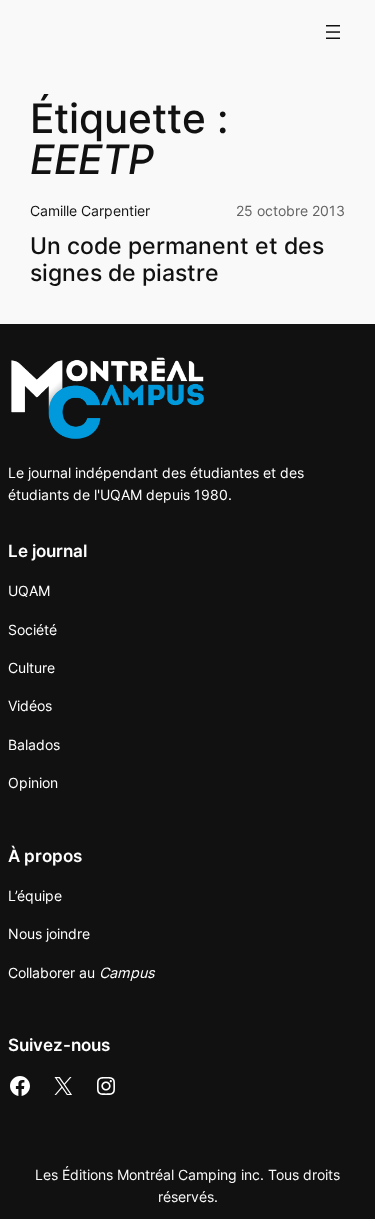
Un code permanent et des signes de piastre (177, 259)
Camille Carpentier (90, 210)
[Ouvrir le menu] (333, 32)
